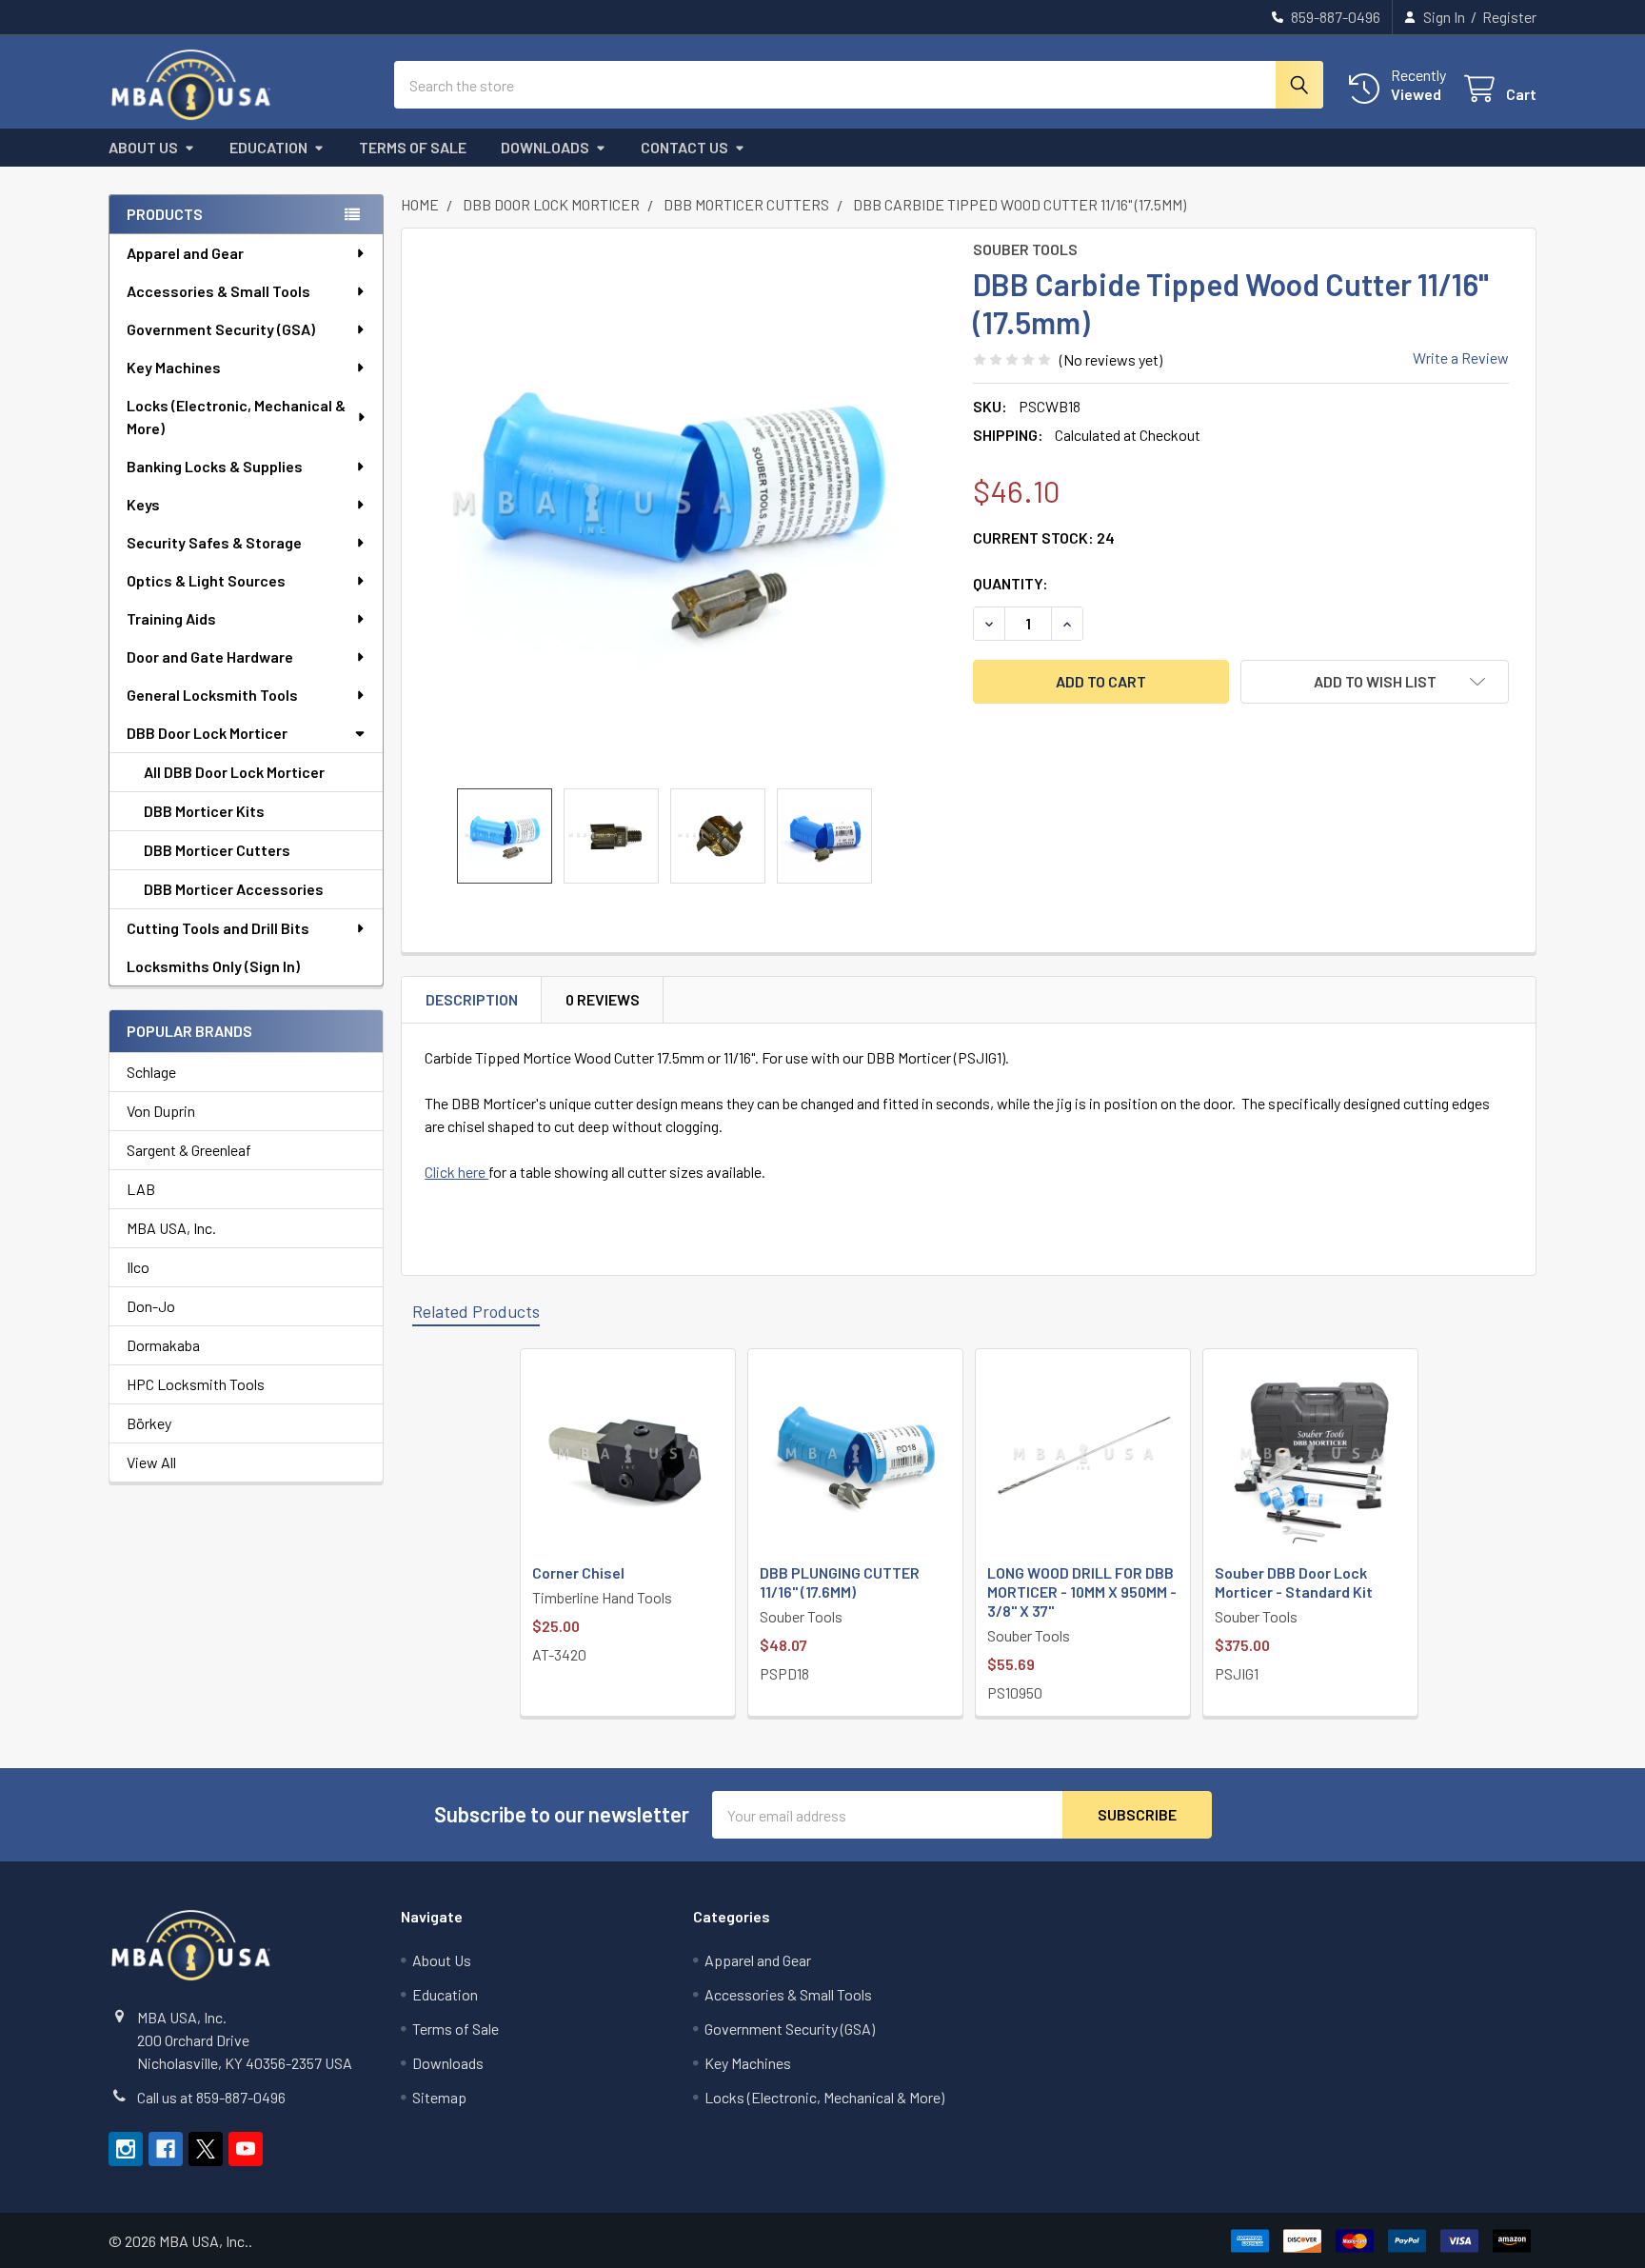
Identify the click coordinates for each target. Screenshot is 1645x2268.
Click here (456, 1172)
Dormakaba (163, 1345)
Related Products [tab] (476, 1311)
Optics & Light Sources (206, 580)
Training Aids (171, 618)
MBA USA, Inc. (171, 1228)
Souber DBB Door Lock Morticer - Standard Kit (1294, 1582)
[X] (206, 2149)
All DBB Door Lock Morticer (234, 772)
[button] (1375, 682)
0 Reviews (603, 999)
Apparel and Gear (185, 253)
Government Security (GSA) (221, 329)
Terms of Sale (413, 147)
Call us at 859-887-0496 (211, 2097)
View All (151, 1462)
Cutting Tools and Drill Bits (218, 928)
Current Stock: (1044, 537)
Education (268, 147)
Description (472, 999)
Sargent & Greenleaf (189, 1150)
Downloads (545, 147)
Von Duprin (161, 1111)
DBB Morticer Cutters (217, 850)
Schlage (151, 1072)
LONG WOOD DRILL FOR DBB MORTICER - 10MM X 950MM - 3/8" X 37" (1082, 1592)
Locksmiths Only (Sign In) (213, 966)
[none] (682, 508)
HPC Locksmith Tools (196, 1384)
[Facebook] (166, 2149)
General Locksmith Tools (212, 695)
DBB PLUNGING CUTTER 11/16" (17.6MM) (840, 1582)
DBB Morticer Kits (204, 811)
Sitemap (439, 2097)
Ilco (138, 1267)
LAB (141, 1189)
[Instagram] (126, 2149)
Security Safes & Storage (214, 542)
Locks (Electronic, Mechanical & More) (236, 417)
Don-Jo (151, 1306)
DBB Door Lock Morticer (207, 733)
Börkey (149, 1423)
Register (1509, 17)
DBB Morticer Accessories (234, 889)
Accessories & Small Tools (218, 291)
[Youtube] (246, 2149)
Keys (143, 504)
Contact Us (684, 147)
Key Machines (174, 367)
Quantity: (1011, 583)
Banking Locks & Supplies (215, 466)
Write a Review (1461, 358)
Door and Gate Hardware (210, 657)
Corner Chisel (578, 1572)
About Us (143, 147)
